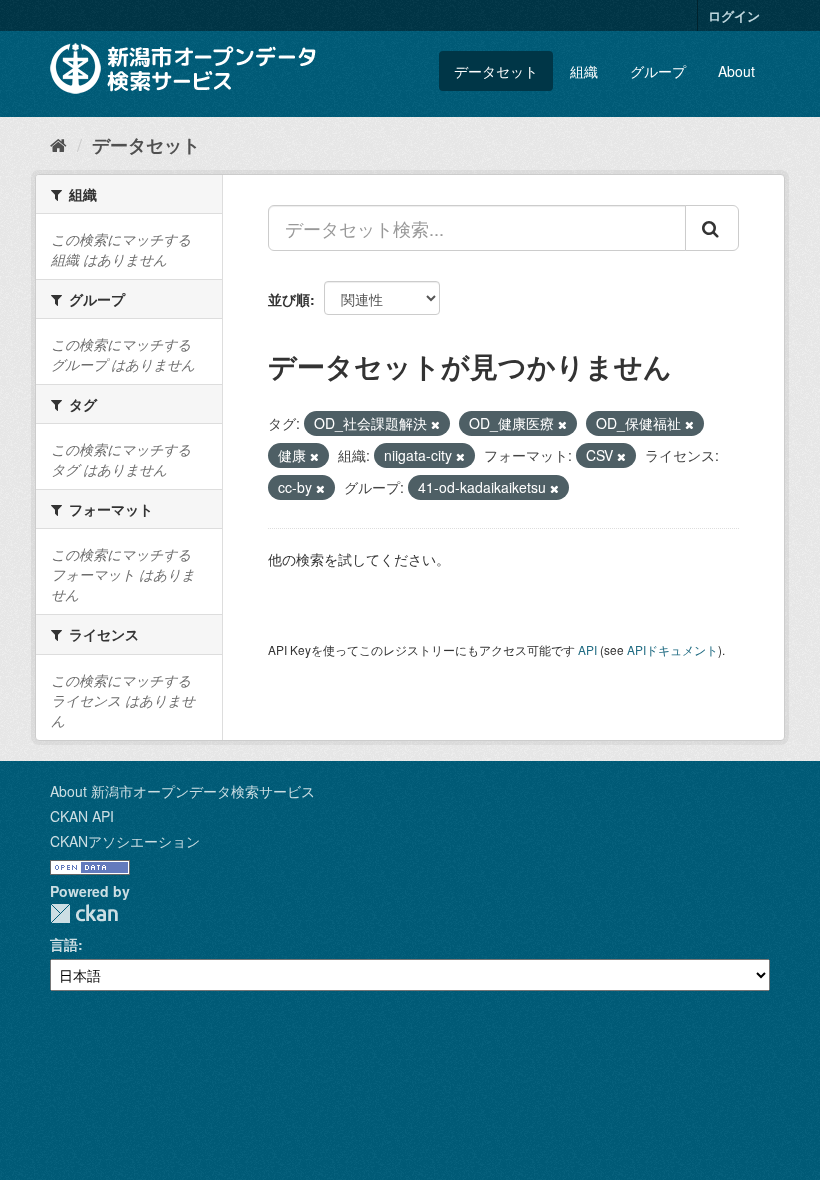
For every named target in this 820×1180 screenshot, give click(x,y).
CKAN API (82, 816)
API (587, 649)
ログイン (734, 15)
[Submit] (712, 228)
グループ (658, 71)
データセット (496, 71)
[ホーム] (58, 144)
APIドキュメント (672, 649)
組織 (584, 71)
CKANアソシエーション (125, 841)
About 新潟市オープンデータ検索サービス (182, 791)
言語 (64, 944)
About (736, 71)
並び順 (289, 299)
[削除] (435, 424)
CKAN (84, 913)
